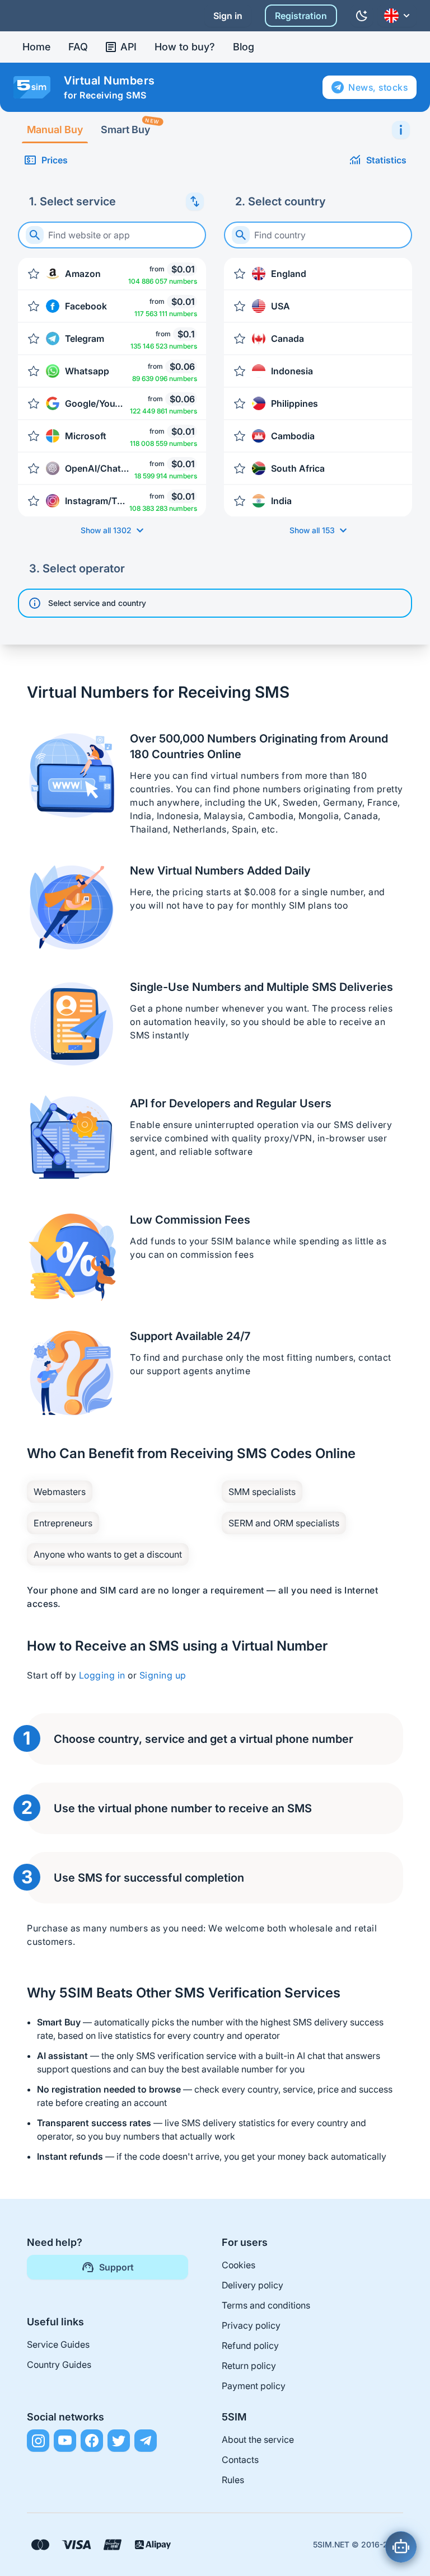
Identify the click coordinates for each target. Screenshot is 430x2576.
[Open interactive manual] (401, 130)
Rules (233, 2480)
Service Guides (58, 2344)
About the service (258, 2439)
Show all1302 (106, 530)
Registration (301, 16)
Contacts (240, 2460)
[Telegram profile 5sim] (146, 2441)
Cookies (239, 2265)
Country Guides (59, 2365)
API (128, 47)
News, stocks (378, 87)
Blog (244, 47)
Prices (55, 160)
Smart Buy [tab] (130, 126)
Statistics (386, 160)
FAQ (78, 47)
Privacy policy (251, 2325)
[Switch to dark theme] (362, 16)
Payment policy (254, 2386)
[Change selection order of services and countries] (195, 201)
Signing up (163, 1675)
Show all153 (312, 530)
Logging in (102, 1675)
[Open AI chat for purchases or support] (401, 2547)
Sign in (228, 16)
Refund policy (250, 2345)
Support (116, 2267)
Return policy (249, 2366)
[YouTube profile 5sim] (65, 2441)
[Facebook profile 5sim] (92, 2441)
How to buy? (185, 47)
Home (36, 47)
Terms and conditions (266, 2305)
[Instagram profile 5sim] (38, 2441)
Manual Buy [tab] (55, 130)
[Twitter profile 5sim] (119, 2441)
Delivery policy (253, 2285)
